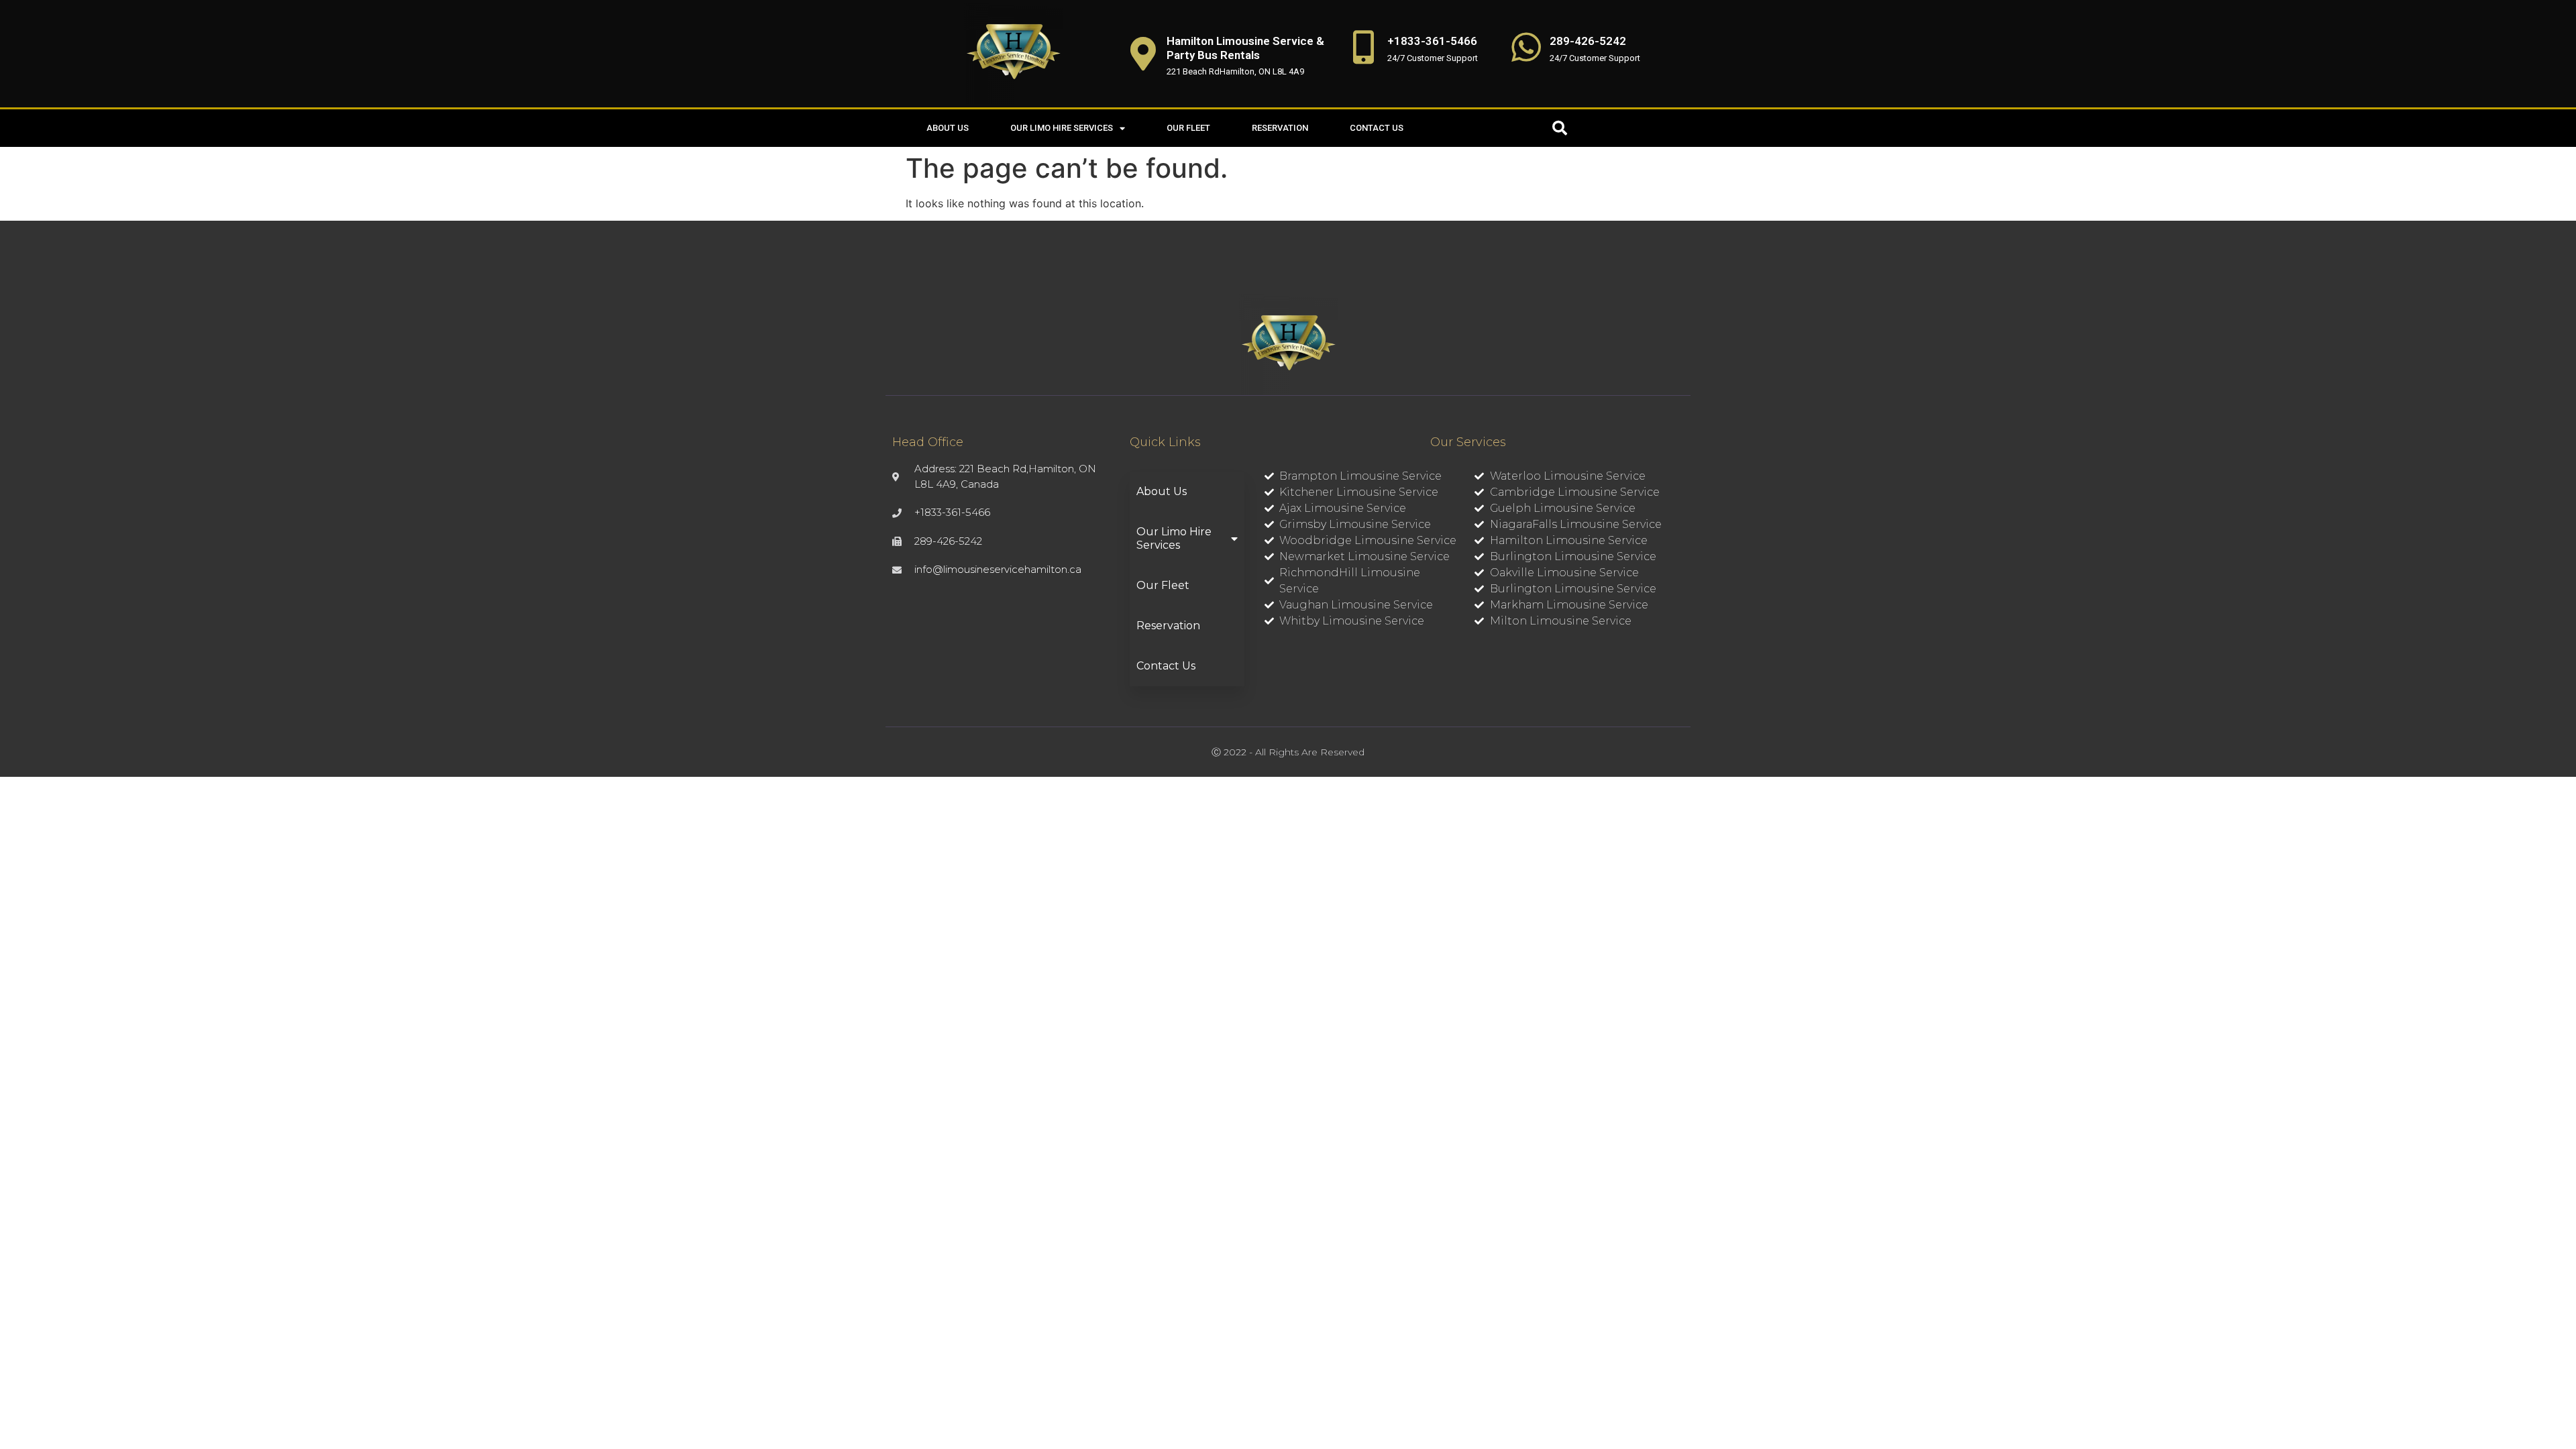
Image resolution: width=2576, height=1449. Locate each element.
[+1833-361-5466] (1364, 47)
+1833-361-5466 (1432, 41)
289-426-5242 (1588, 41)
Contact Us (1377, 128)
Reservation (1280, 128)
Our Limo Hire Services (1062, 128)
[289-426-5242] (1526, 47)
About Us (948, 128)
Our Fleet (1188, 128)
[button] (1560, 128)
